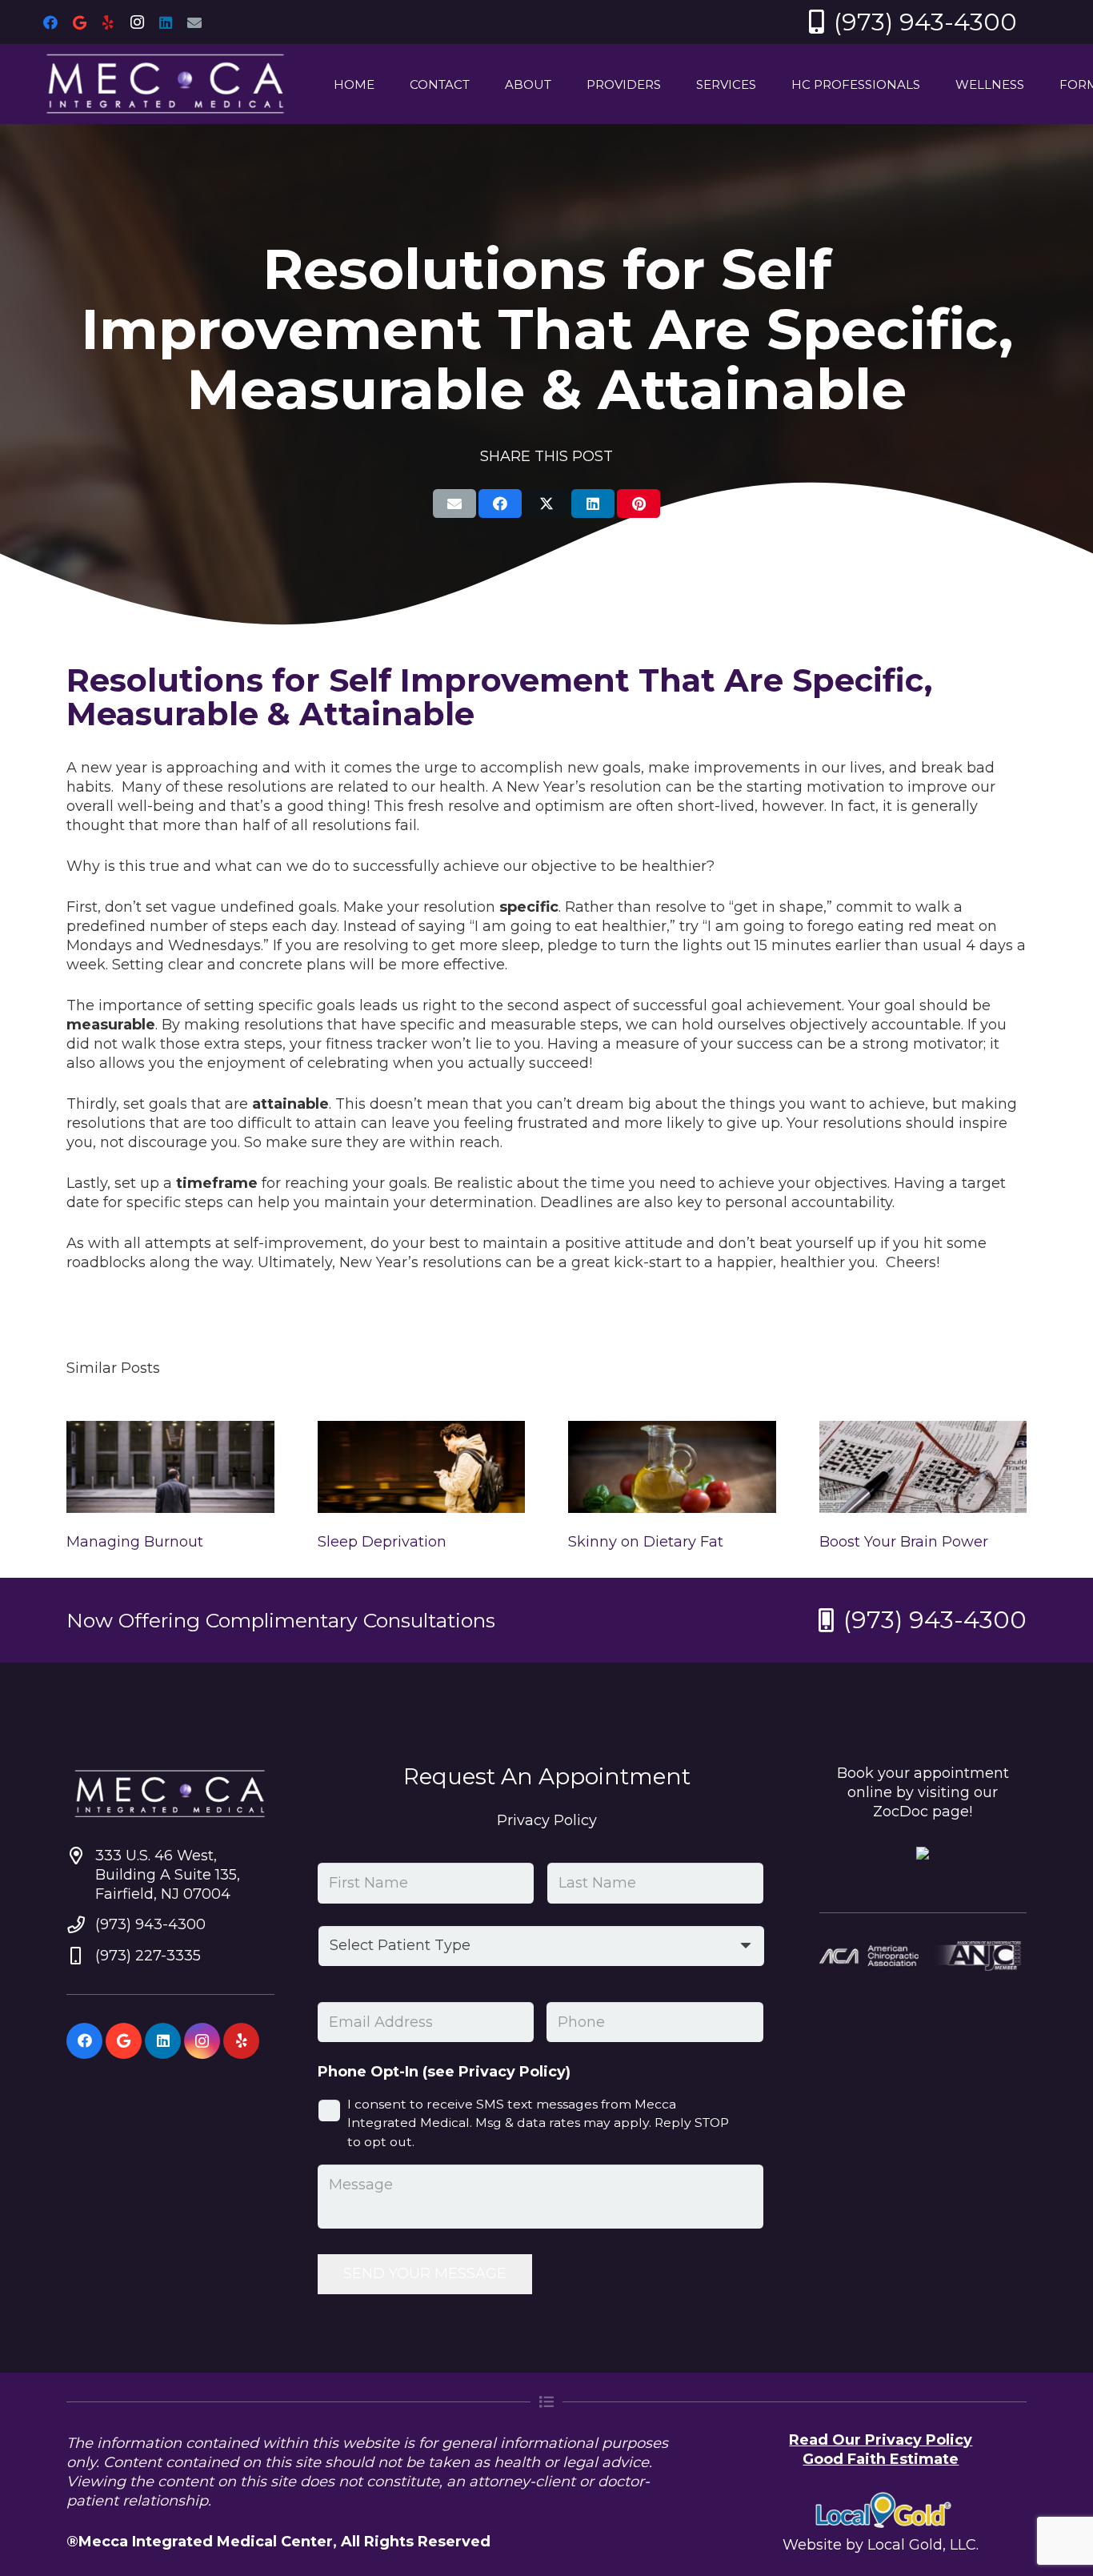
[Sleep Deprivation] (422, 1467)
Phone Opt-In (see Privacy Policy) (444, 2072)
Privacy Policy (547, 1820)
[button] (481, 84)
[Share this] (500, 504)
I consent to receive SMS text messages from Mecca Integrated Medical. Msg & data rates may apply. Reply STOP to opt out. (538, 2123)
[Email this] (454, 504)
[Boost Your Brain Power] (923, 1467)
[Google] (79, 22)
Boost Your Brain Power (904, 1542)
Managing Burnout (135, 1542)
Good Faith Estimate (881, 2459)
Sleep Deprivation (382, 1542)
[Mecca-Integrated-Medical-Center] (166, 84)
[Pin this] (639, 504)
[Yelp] (108, 22)
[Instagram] (137, 22)
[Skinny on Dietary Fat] (672, 1467)
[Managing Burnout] (170, 1467)
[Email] (194, 22)
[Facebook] (50, 22)
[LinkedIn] (166, 22)
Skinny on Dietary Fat (646, 1542)
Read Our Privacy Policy (881, 2440)
